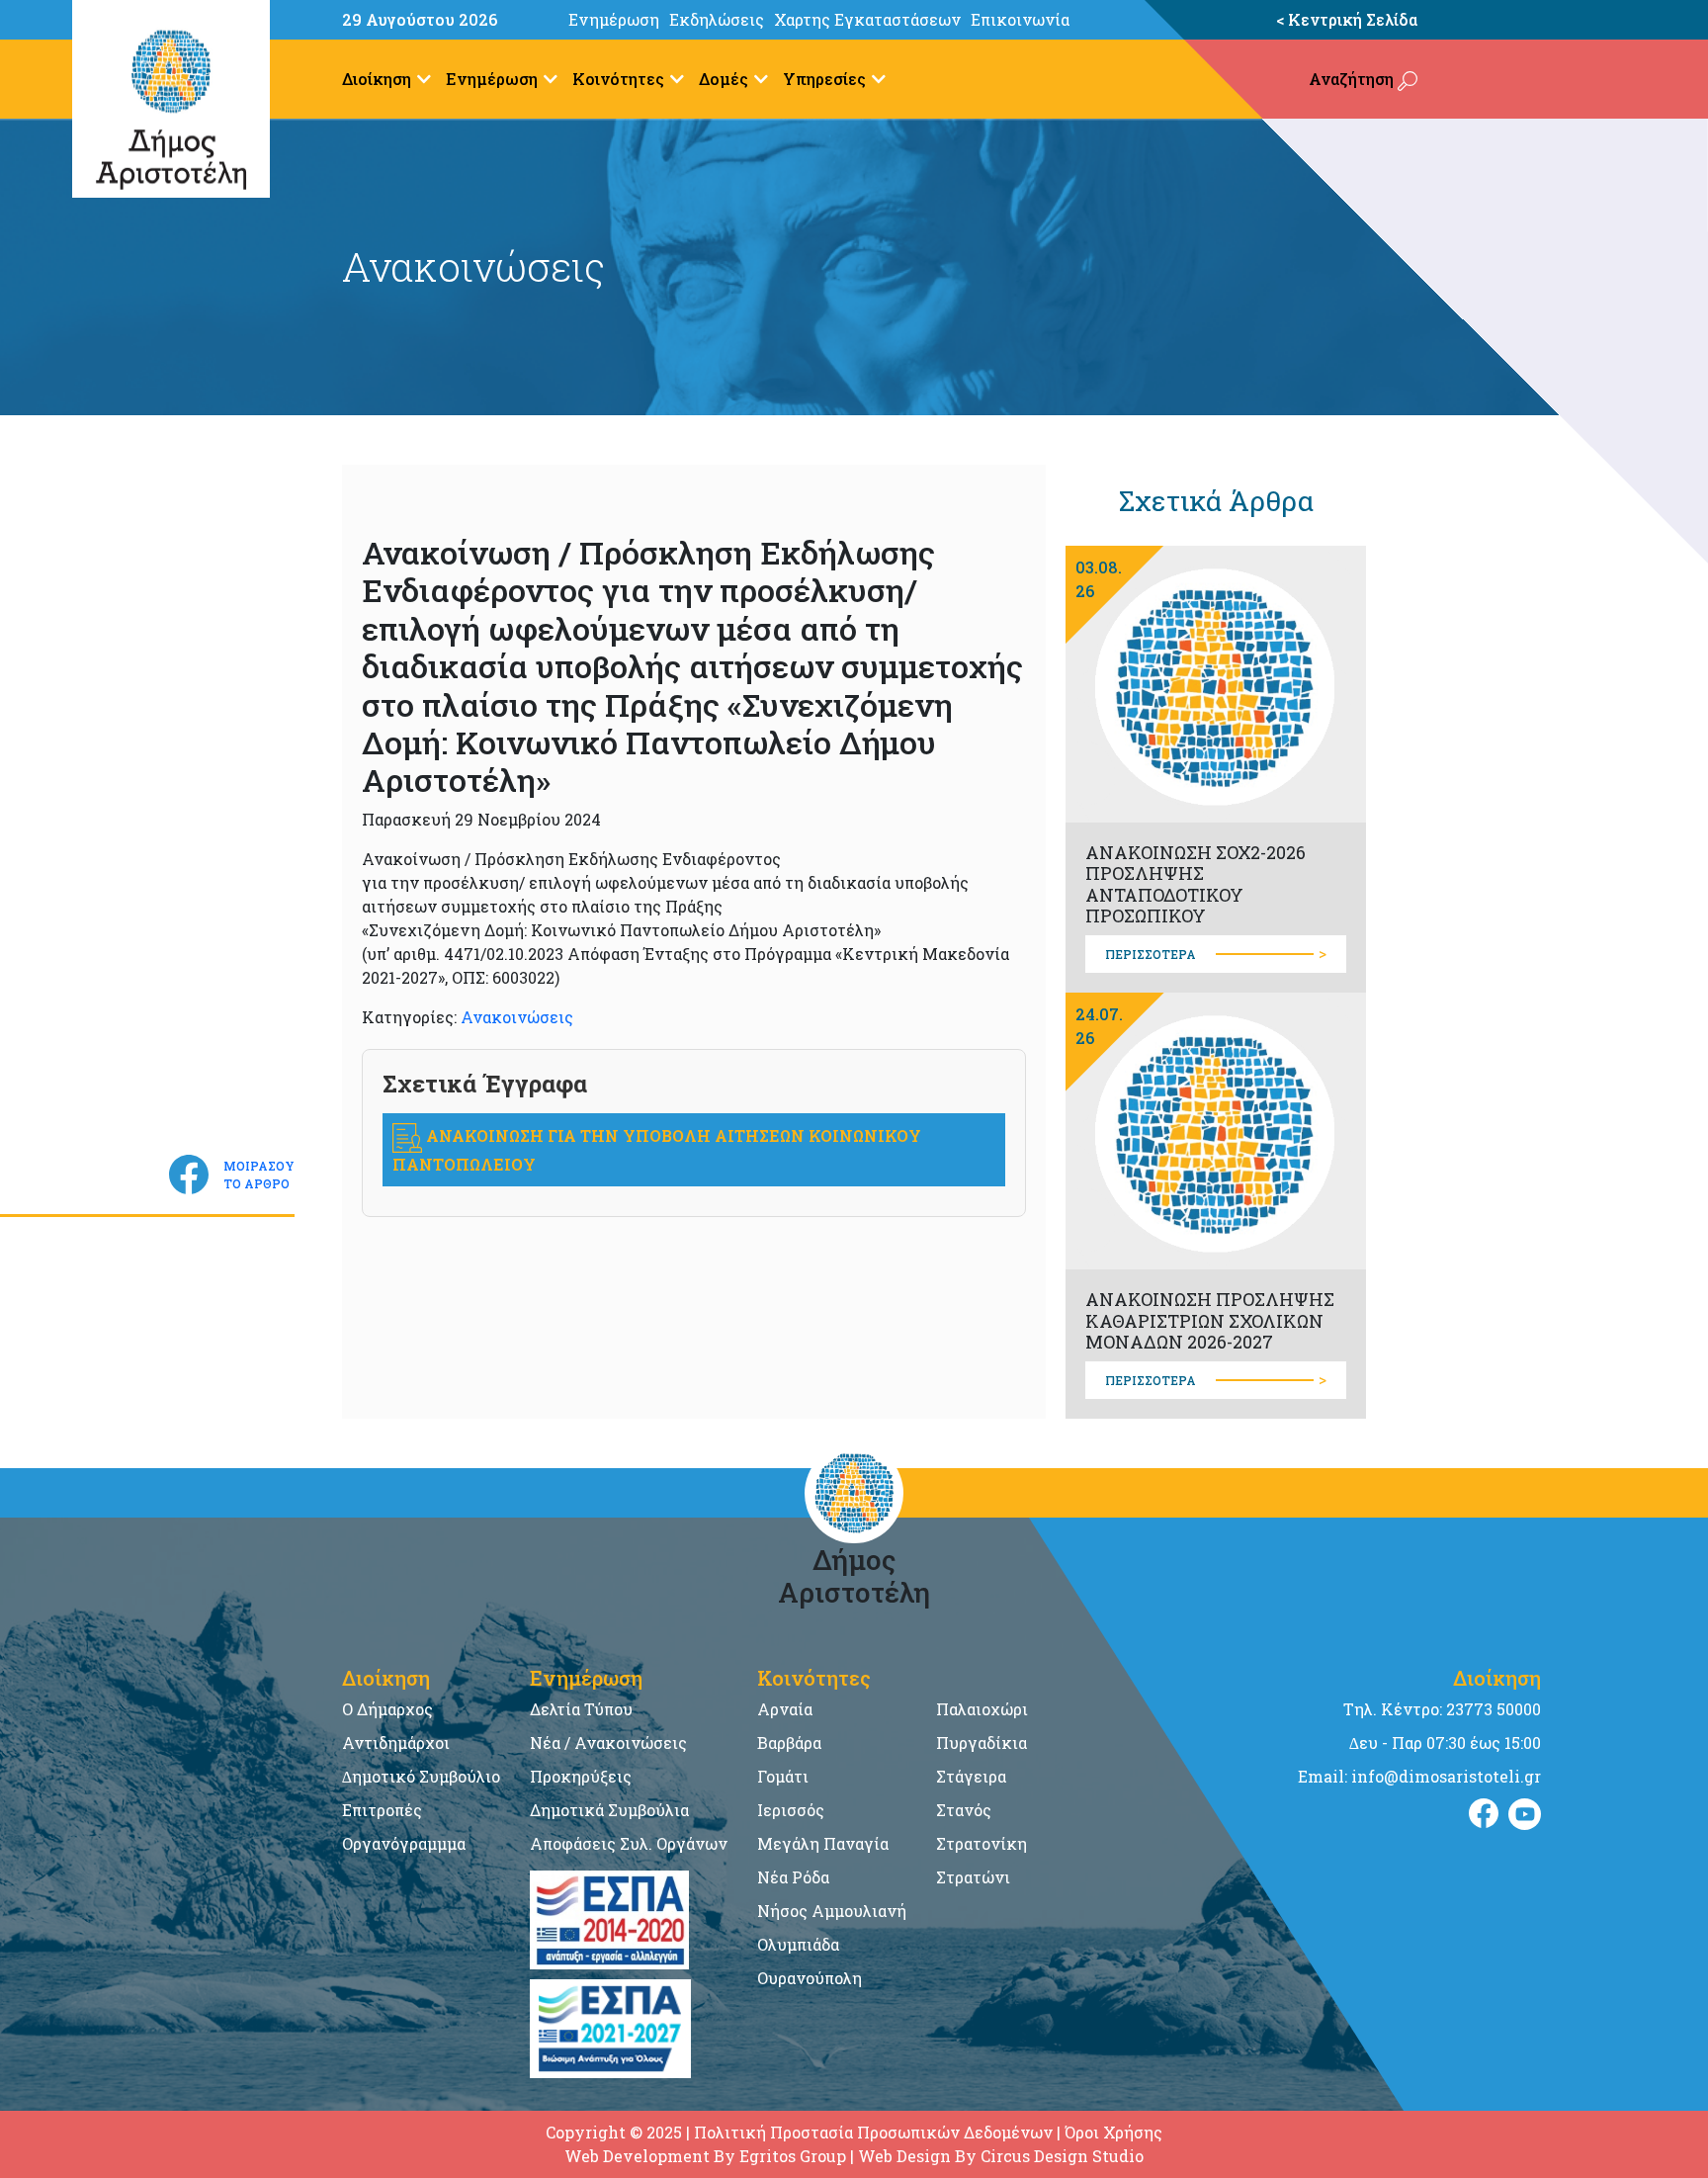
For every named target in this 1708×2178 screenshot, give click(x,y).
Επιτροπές (382, 1810)
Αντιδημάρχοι (396, 1742)
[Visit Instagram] (1525, 1814)
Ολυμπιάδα (798, 1944)
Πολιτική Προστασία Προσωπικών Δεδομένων (873, 2132)
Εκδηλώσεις (717, 19)
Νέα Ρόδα (793, 1877)
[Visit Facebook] (1484, 1814)
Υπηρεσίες (824, 79)
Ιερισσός (791, 1810)
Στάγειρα (971, 1776)
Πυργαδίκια (982, 1742)
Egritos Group (793, 2156)
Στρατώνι (973, 1877)
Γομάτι (783, 1776)
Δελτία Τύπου (581, 1709)
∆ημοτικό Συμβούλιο (421, 1776)
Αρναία (785, 1709)
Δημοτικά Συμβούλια (609, 1810)
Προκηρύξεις (581, 1776)
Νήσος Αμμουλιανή (832, 1911)
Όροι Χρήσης (1113, 2132)
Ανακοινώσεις (517, 1017)
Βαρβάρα (789, 1742)
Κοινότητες (618, 79)
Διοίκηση (377, 79)
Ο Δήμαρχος (387, 1709)
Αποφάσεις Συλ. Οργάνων (629, 1843)
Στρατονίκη (982, 1843)
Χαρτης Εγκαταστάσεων (867, 19)
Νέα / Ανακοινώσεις (608, 1742)
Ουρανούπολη (810, 1978)
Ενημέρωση (614, 19)
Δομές (724, 79)
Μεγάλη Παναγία (823, 1843)
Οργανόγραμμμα (404, 1843)
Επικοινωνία (1020, 19)
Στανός (964, 1810)
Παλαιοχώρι (982, 1709)
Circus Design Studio (1062, 2156)
